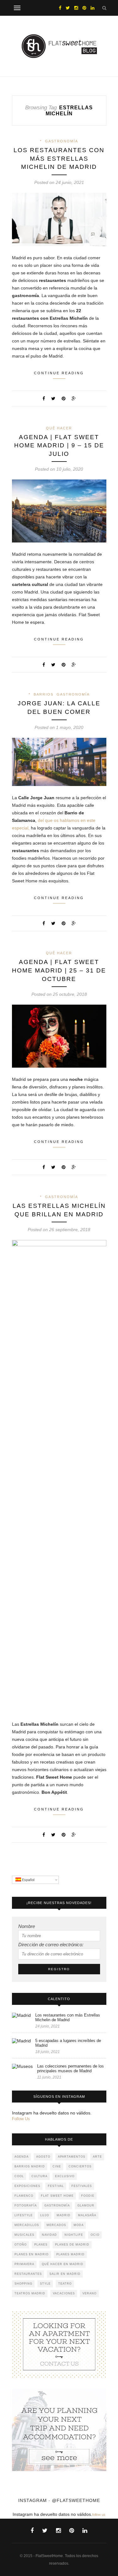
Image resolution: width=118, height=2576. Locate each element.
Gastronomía (62, 141)
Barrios (44, 694)
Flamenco (24, 2196)
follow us (99, 2515)
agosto (43, 2157)
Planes (41, 2245)
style (45, 2284)
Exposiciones (27, 2186)
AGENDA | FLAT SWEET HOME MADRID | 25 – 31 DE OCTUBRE (59, 970)
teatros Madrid (30, 2293)
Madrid (64, 2215)
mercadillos (27, 2225)
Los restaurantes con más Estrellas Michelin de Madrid (59, 158)
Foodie (88, 2196)
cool (19, 2176)
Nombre (27, 1926)
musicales (24, 2235)
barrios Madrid (30, 2166)
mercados (56, 2225)
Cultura (39, 2176)
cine (57, 2166)
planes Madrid (70, 2254)
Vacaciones (64, 2293)
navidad (49, 2235)
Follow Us (21, 2119)
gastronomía (57, 2206)
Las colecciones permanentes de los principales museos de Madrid (70, 2068)
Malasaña (87, 2215)
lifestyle (24, 2215)
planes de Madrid (72, 2245)
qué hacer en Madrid (63, 2264)
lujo (45, 2215)
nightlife (74, 2235)
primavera (24, 2264)
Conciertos (80, 2166)
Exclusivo (65, 2176)
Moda (79, 2225)
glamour (86, 2206)
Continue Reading (59, 373)
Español (28, 1880)
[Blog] (59, 2344)
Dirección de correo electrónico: (51, 1945)
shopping (23, 2284)
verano (90, 2293)
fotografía (26, 2206)
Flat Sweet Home (57, 2196)
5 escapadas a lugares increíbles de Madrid (68, 2043)
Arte (97, 2157)
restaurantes (28, 2274)
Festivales (82, 2186)
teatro (65, 2284)
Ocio (95, 2235)
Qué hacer (59, 428)
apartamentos (72, 2157)
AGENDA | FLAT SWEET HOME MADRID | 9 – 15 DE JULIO (59, 445)
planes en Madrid (32, 2254)
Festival (56, 2186)
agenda (22, 2157)
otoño (21, 2245)
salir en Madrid (65, 2274)
